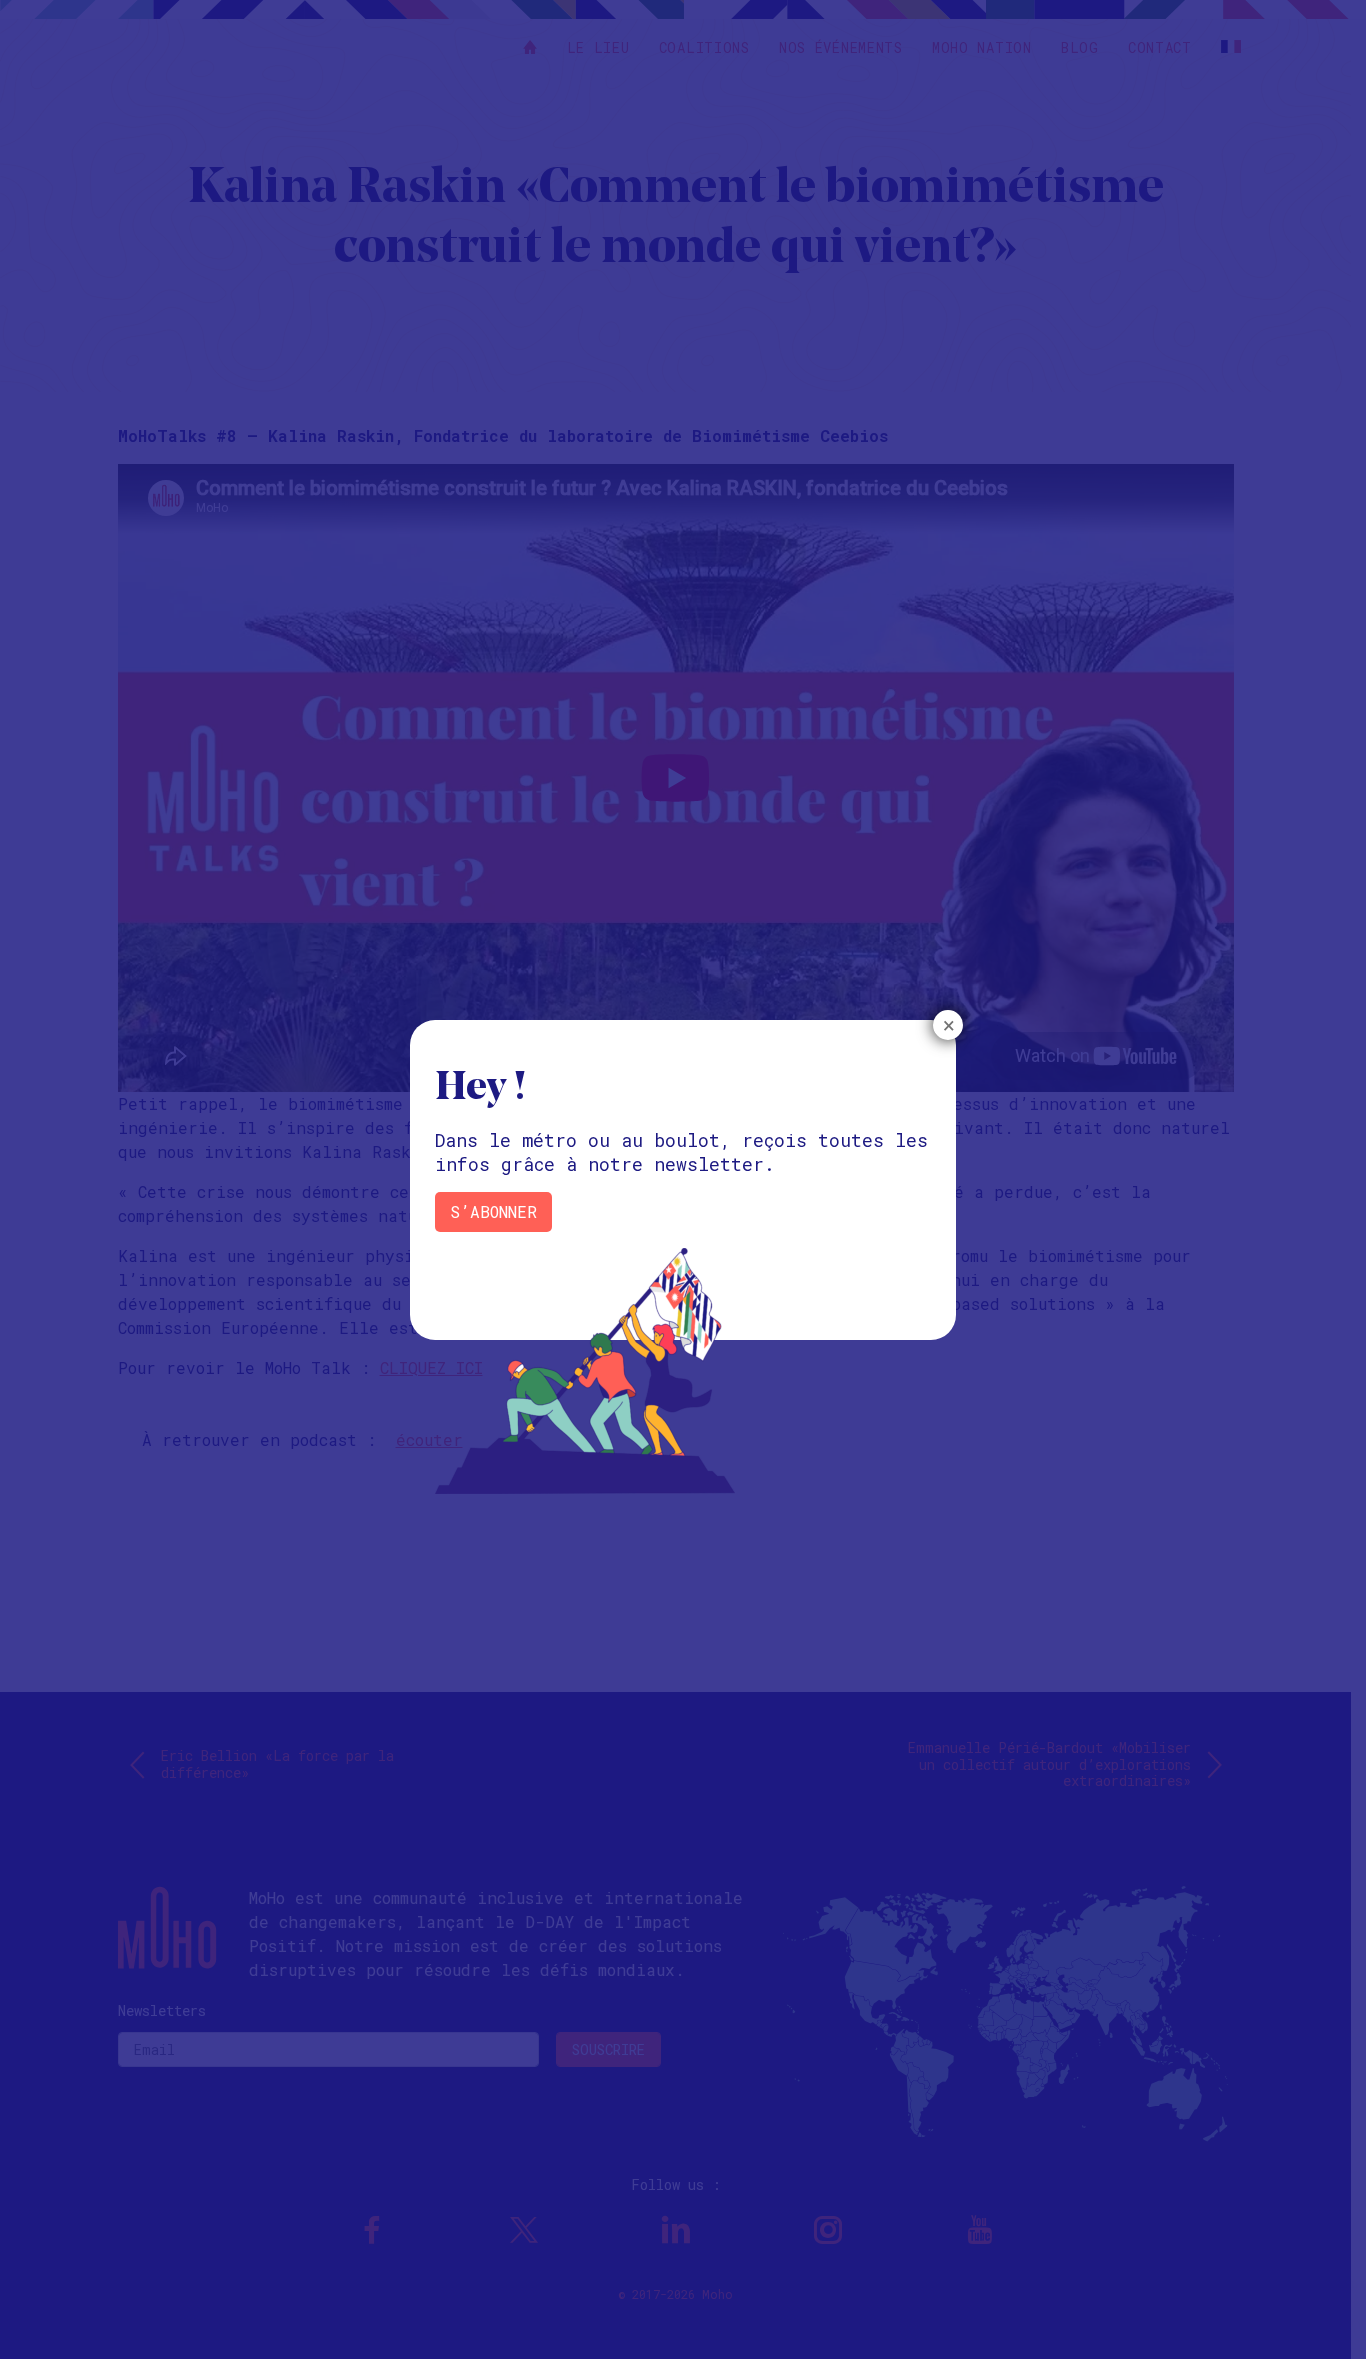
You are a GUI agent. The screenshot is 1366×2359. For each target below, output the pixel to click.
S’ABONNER (493, 1211)
